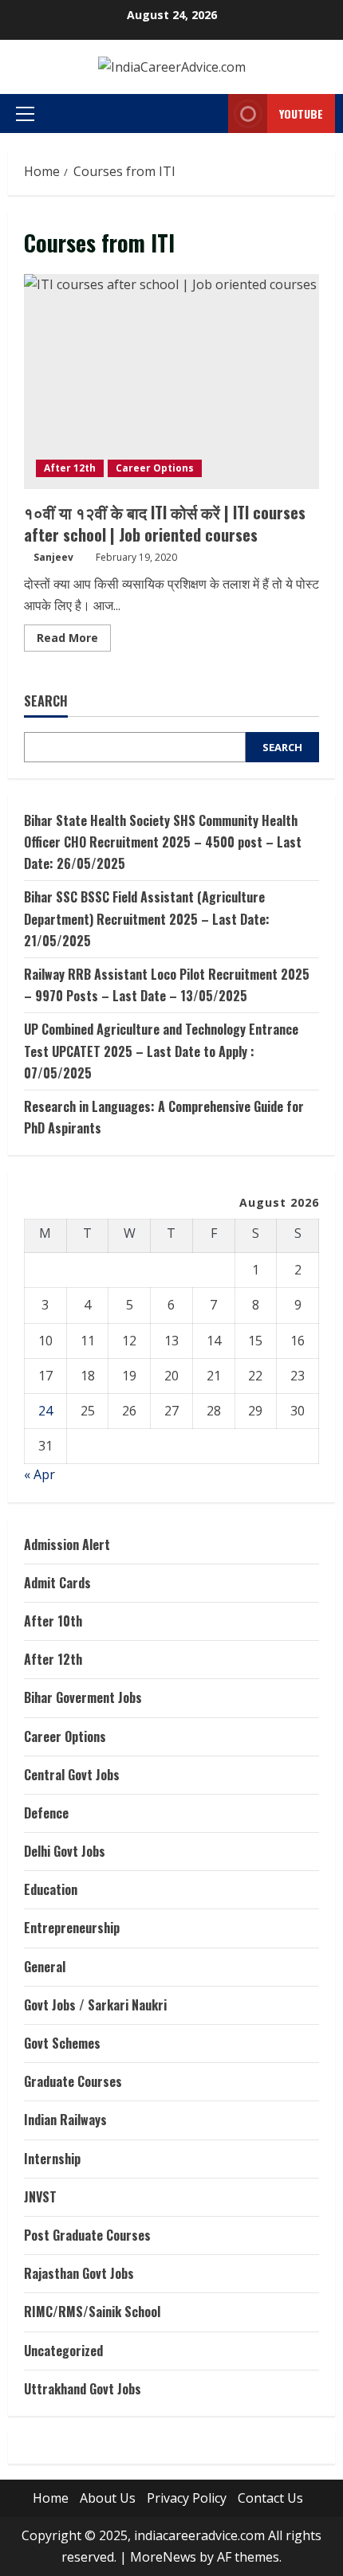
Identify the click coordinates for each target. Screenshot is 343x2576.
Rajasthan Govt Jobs (79, 2273)
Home (51, 2498)
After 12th (70, 468)
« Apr (39, 1474)
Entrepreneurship (72, 1928)
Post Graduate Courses (87, 2235)
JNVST (40, 2197)
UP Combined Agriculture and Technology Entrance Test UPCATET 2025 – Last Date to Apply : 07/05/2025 (161, 1051)
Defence (46, 1813)
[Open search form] (197, 114)
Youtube (301, 114)
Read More (74, 640)
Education (51, 1889)
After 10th (53, 1621)
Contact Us (270, 2498)
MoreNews (163, 2557)
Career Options (155, 468)
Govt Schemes (62, 2043)
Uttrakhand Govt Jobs (83, 2389)
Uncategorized (63, 2351)
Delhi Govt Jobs (65, 1851)
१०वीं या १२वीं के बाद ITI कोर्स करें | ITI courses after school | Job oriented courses (171, 382)
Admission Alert (67, 1544)
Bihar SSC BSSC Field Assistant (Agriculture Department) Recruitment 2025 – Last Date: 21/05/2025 (147, 918)
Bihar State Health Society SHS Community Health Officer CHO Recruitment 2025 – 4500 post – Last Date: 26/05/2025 (163, 842)
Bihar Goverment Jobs (83, 1697)
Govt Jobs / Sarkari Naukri (95, 2005)
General (45, 1967)
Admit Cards (57, 1583)
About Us (108, 2498)
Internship (52, 2159)
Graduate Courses (73, 2081)
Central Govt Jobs (72, 1775)
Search (46, 701)
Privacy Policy (187, 2498)
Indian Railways (65, 2120)
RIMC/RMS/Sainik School (92, 2312)
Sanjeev (53, 557)
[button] (25, 114)
